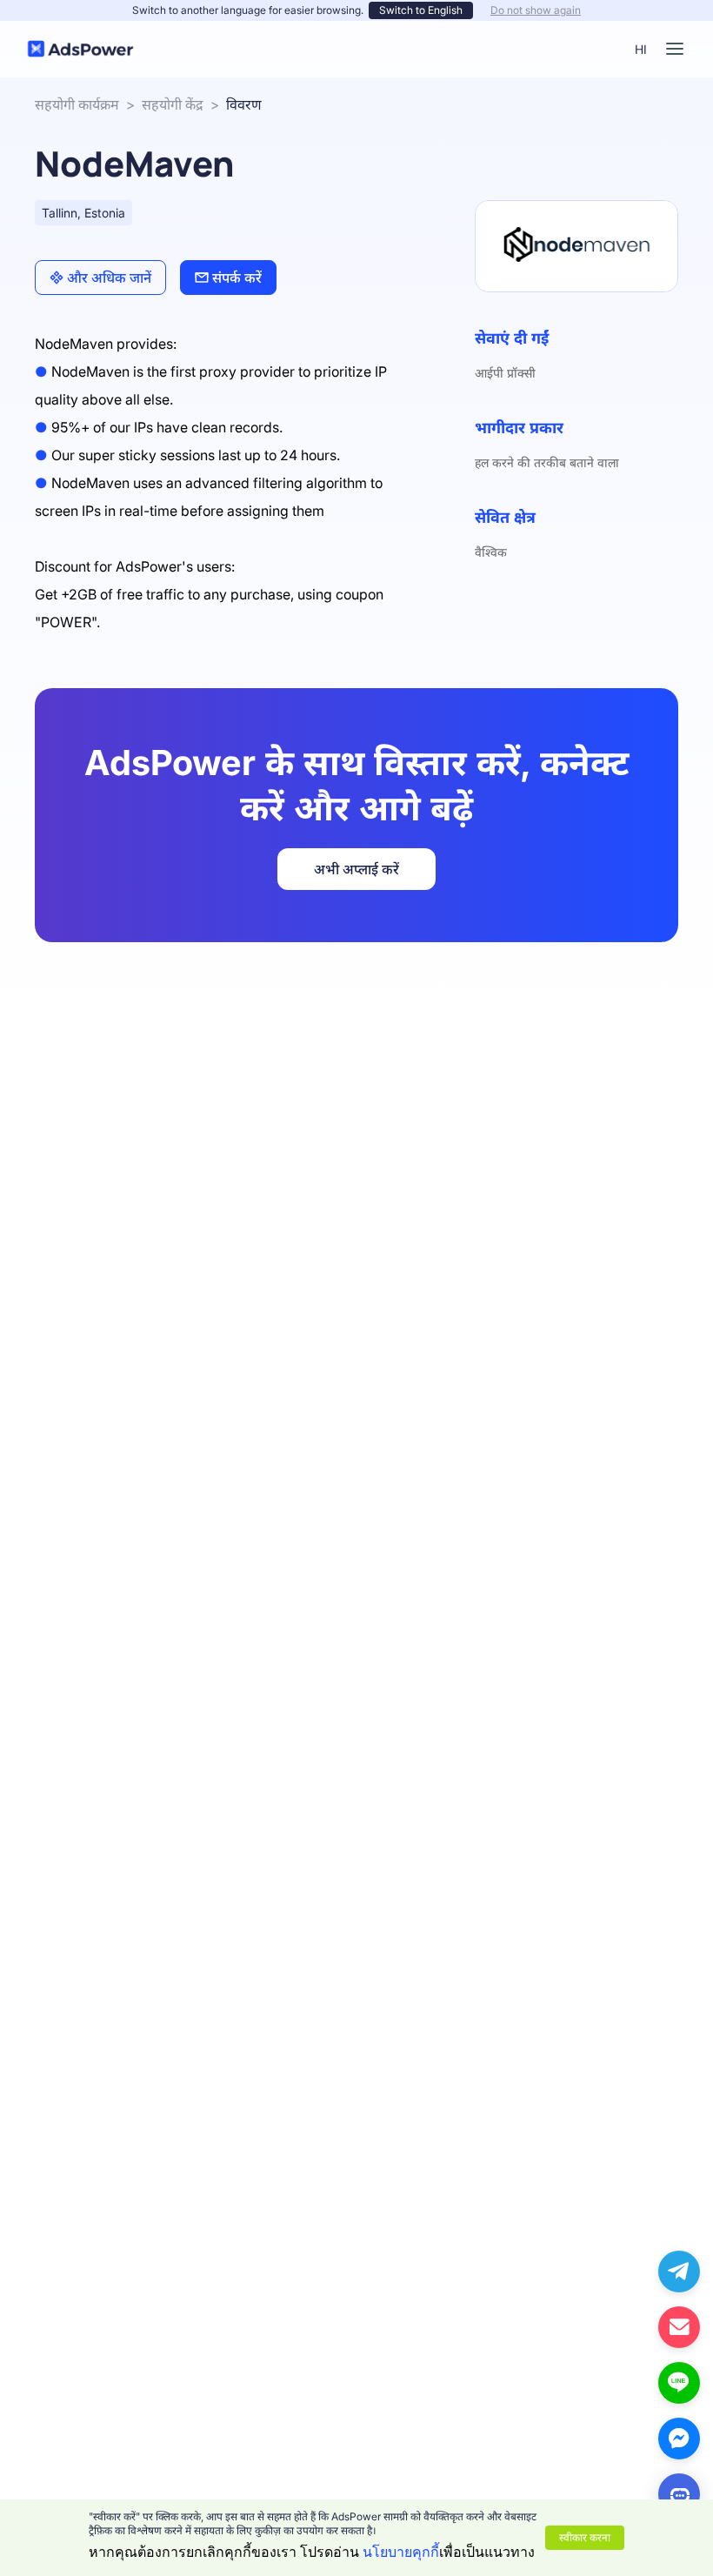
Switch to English (421, 10)
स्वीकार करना (585, 2537)
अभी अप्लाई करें (356, 869)
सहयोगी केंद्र (173, 104)
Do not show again (536, 10)
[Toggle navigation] (675, 49)
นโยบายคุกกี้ (401, 2552)
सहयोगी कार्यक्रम (77, 104)
